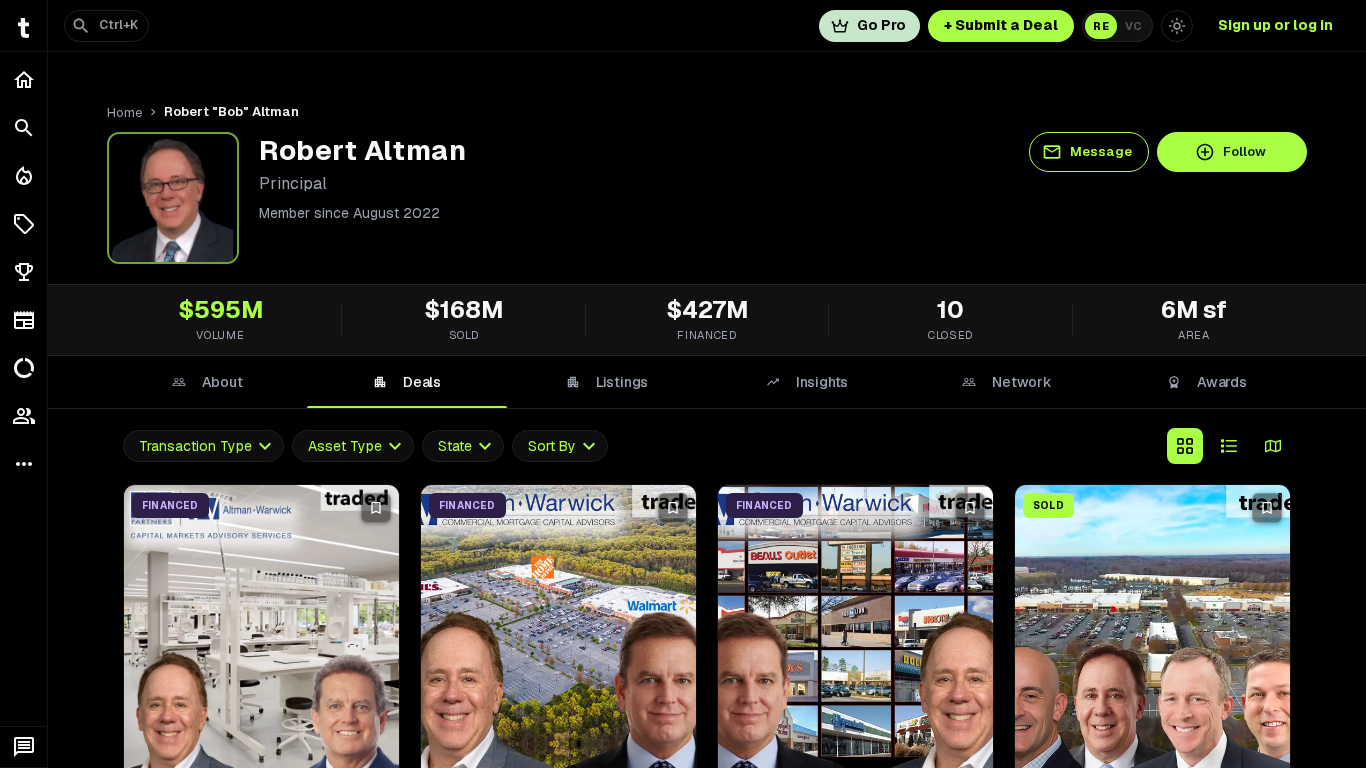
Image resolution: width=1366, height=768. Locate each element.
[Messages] (23, 747)
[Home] (23, 80)
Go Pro (881, 25)
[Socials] (23, 416)
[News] (23, 320)
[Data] (23, 368)
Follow (1244, 151)
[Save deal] (376, 508)
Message (1101, 151)
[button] (23, 224)
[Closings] (23, 176)
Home (124, 112)
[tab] (207, 382)
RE (1101, 26)
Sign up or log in (1275, 25)
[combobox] (203, 446)
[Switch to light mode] (1177, 26)
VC (1133, 26)
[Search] (23, 128)
